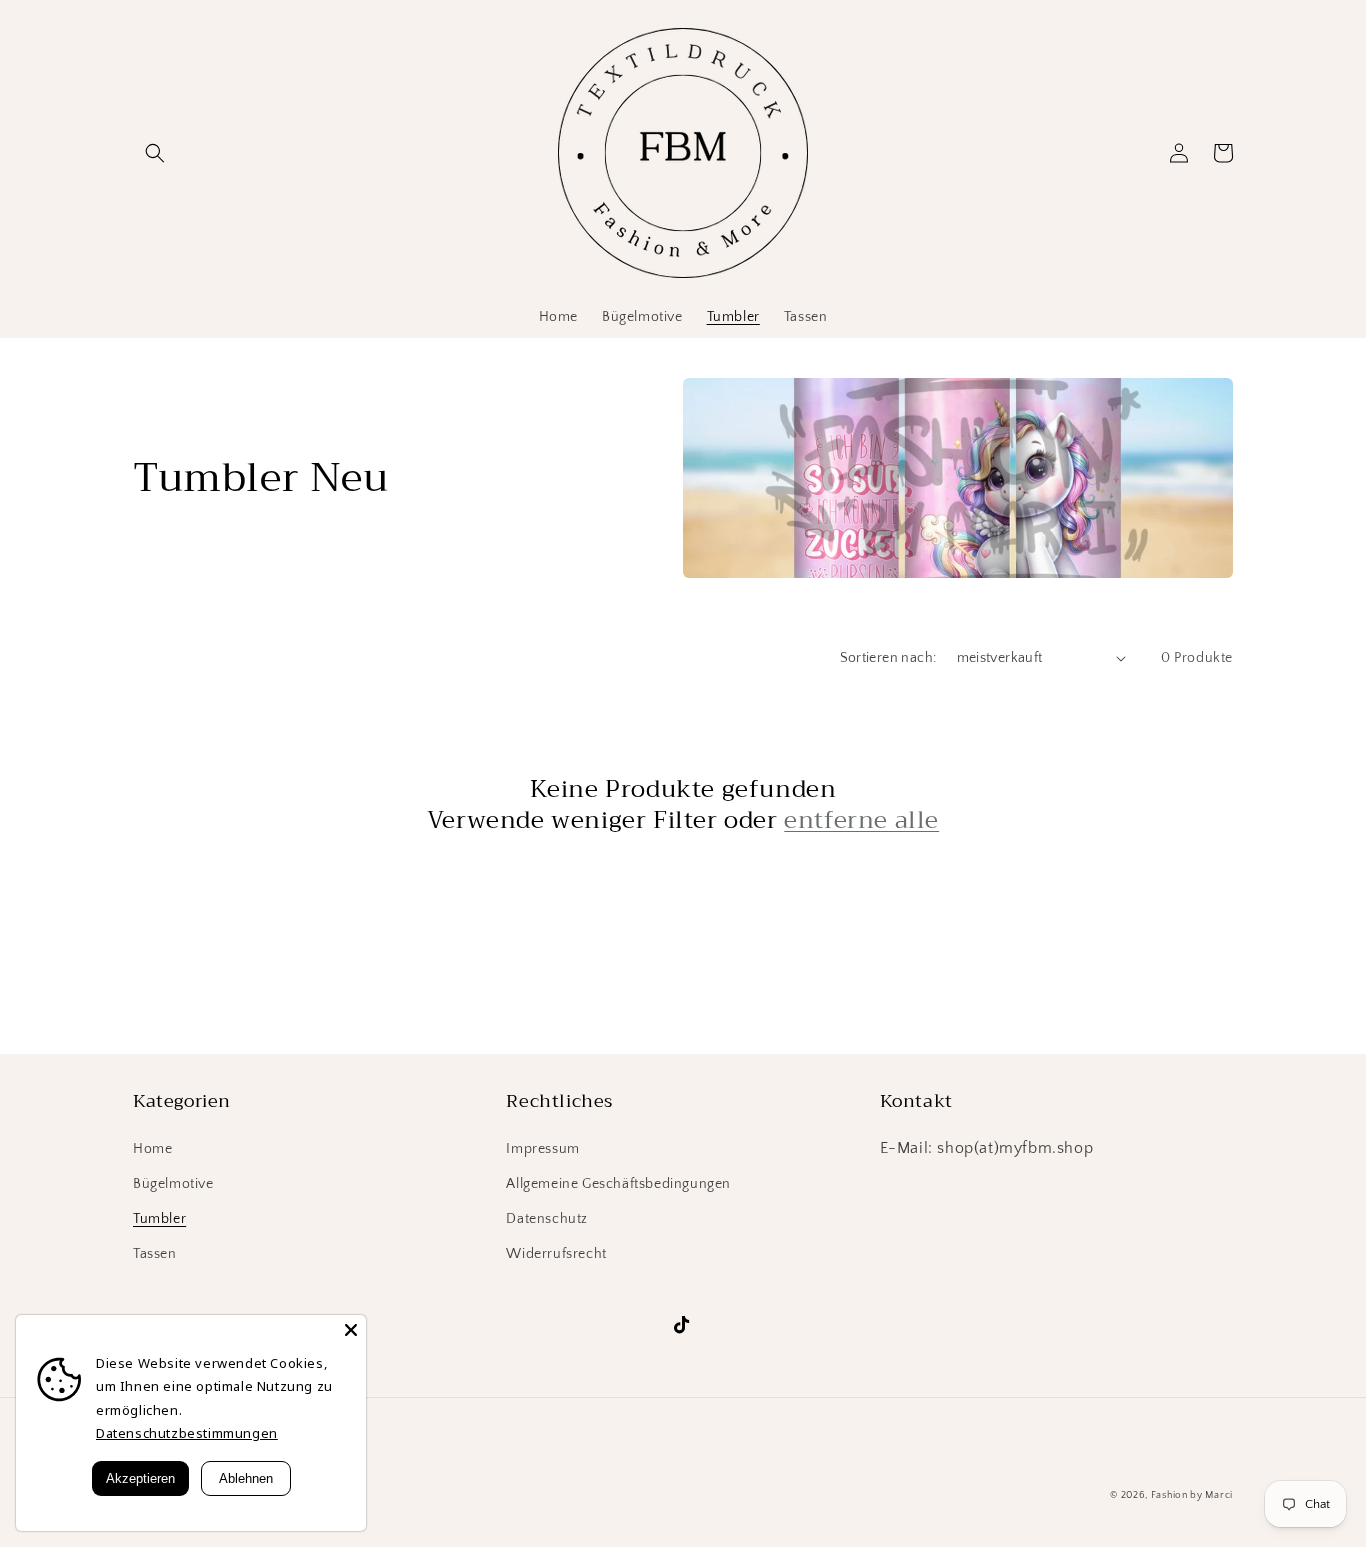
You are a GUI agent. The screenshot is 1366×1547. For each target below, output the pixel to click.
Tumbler (159, 1219)
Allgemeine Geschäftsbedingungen (618, 1184)
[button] (155, 153)
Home (152, 1149)
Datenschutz (547, 1219)
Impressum (542, 1149)
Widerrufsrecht (556, 1254)
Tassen (155, 1254)
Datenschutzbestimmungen (187, 1433)
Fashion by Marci (1192, 1495)
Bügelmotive (173, 1184)
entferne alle (861, 820)
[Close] (351, 1330)
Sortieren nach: (888, 658)
